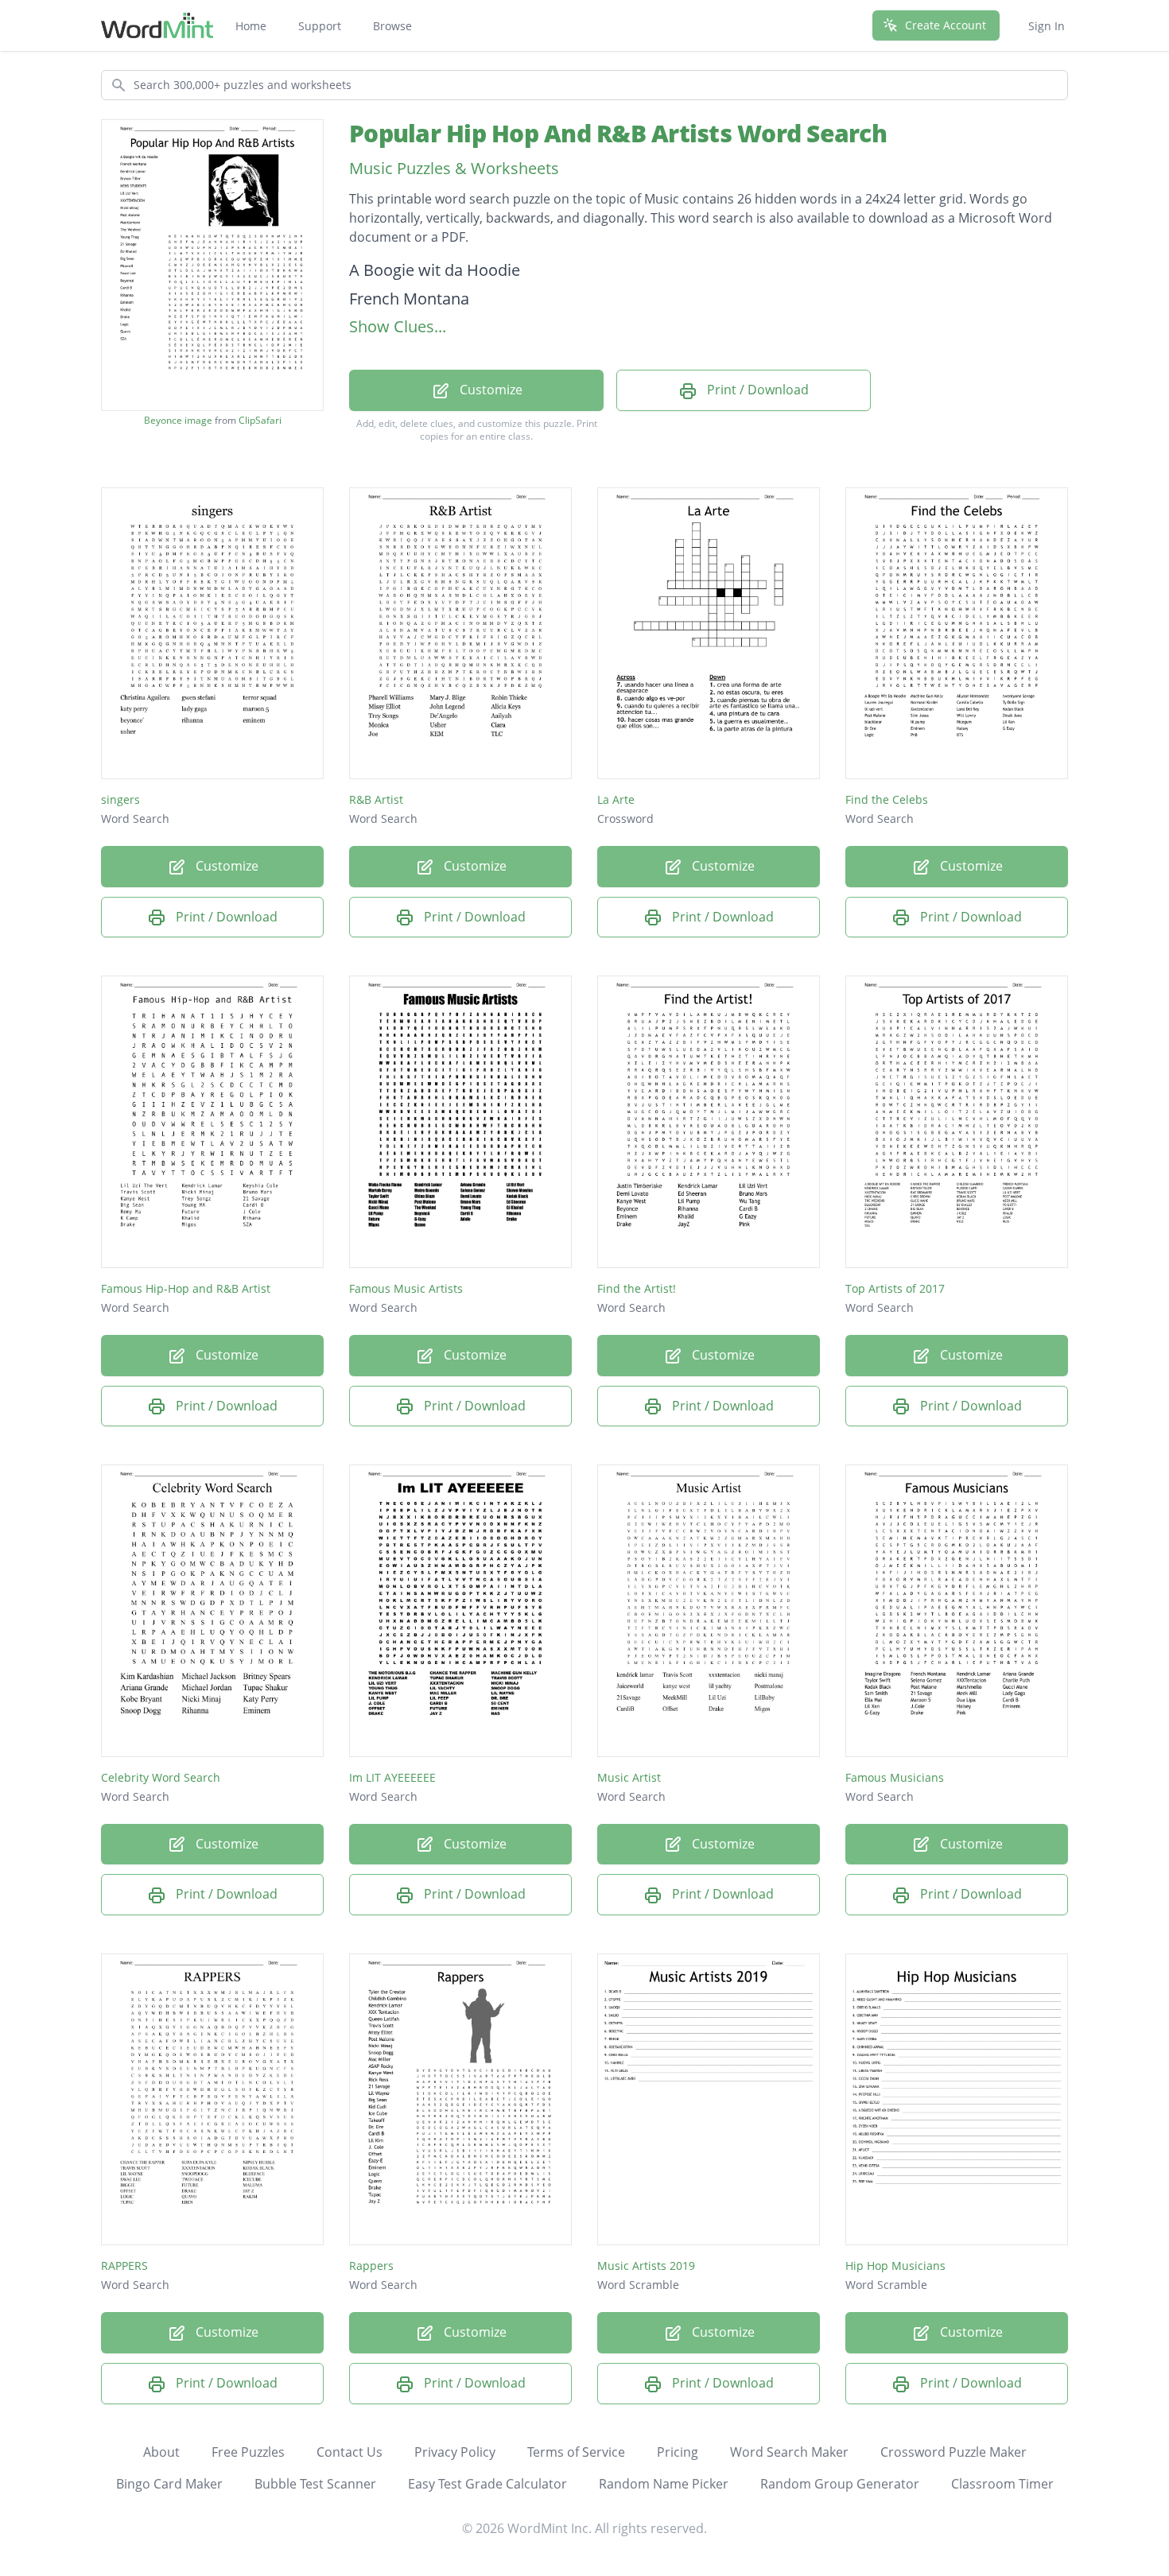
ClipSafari (260, 420)
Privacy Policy (455, 2452)
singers (120, 799)
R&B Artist (376, 799)
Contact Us (350, 2452)
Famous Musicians (895, 1777)
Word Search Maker (789, 2452)
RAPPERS (124, 2266)
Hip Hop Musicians (895, 2266)
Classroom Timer (1002, 2484)
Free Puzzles (248, 2452)
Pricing (678, 2452)
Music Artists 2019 (646, 2266)
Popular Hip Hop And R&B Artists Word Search (618, 133)
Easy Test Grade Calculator (487, 2484)
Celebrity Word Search (161, 1777)
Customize (489, 390)
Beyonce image (178, 421)
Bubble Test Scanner (315, 2484)
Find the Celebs (887, 799)
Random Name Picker (664, 2484)
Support (320, 26)
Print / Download (756, 390)
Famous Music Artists (406, 1288)
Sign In (1047, 26)
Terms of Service (576, 2452)
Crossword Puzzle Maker (953, 2452)
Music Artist (629, 1777)
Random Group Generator (840, 2484)
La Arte (616, 799)
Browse (392, 26)
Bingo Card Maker (169, 2484)
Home (251, 26)
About (161, 2452)
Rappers (371, 2266)
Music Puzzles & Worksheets (454, 168)
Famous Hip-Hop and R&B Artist (186, 1288)
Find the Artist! (637, 1288)
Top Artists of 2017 (895, 1288)
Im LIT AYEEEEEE (392, 1777)
